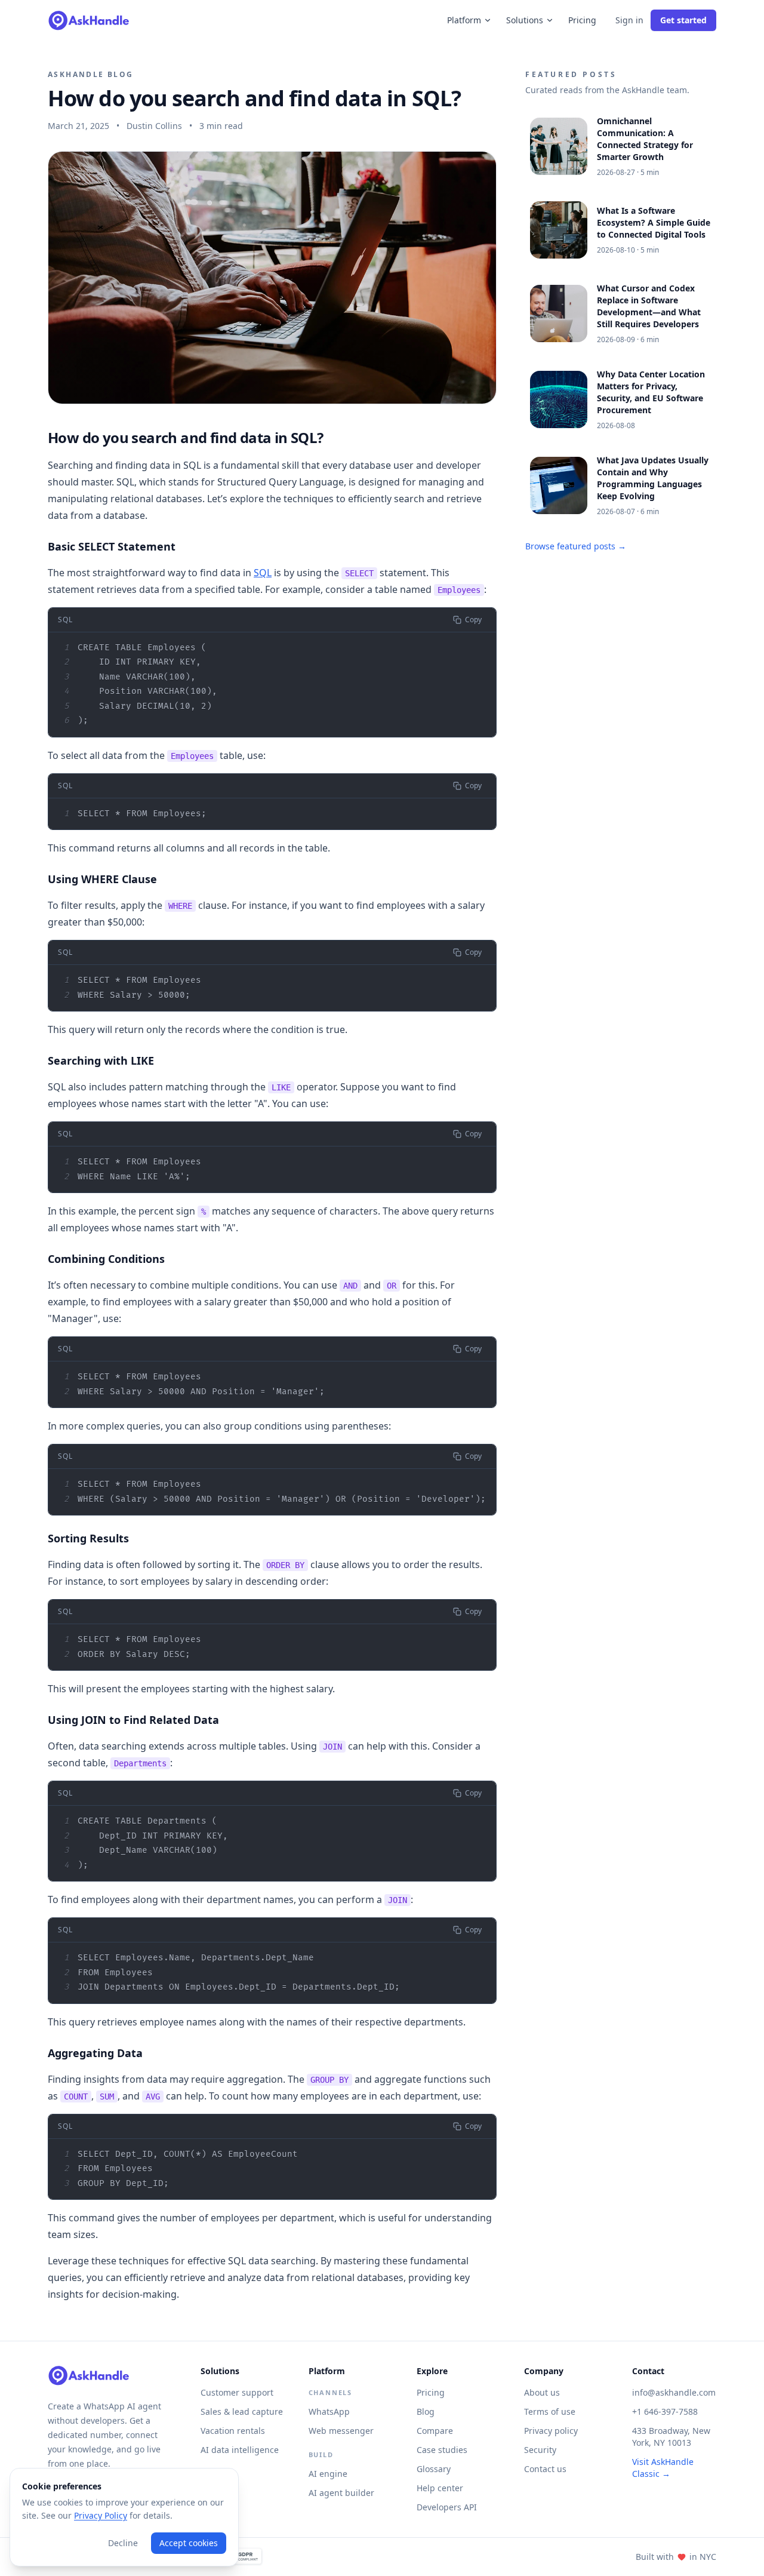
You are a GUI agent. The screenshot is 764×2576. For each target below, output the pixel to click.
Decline (123, 2543)
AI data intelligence (240, 2450)
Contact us (545, 2469)
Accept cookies (189, 2543)
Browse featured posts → (576, 546)
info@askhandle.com (674, 2392)
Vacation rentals (233, 2431)
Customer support (237, 2392)
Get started (683, 20)
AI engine (328, 2474)
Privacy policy (551, 2431)
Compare (435, 2431)
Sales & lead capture (242, 2411)
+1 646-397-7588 (665, 2411)
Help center (440, 2488)
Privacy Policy (101, 2515)
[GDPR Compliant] (241, 2557)
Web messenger (341, 2431)
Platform (464, 20)
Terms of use (550, 2411)
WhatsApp (329, 2411)
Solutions (525, 20)
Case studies (442, 2450)
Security (540, 2450)
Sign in (629, 20)
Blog (426, 2411)
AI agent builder (341, 2493)
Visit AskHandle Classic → (663, 2468)
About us (542, 2392)
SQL (263, 573)
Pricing (582, 20)
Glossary (434, 2469)
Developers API (447, 2507)
